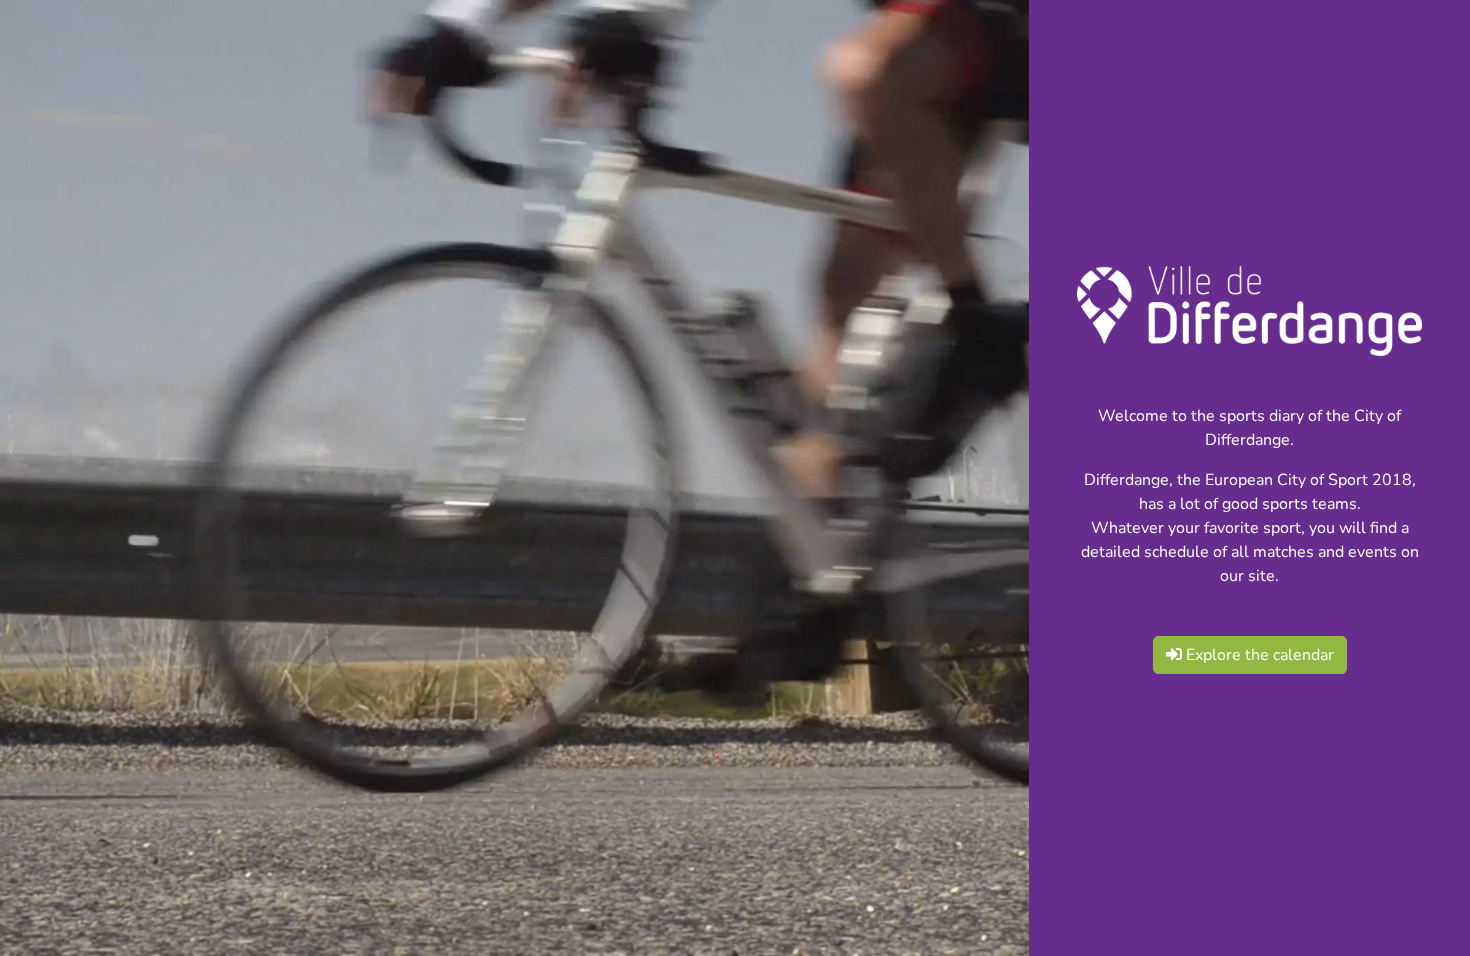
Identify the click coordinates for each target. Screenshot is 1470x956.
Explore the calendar (1258, 655)
